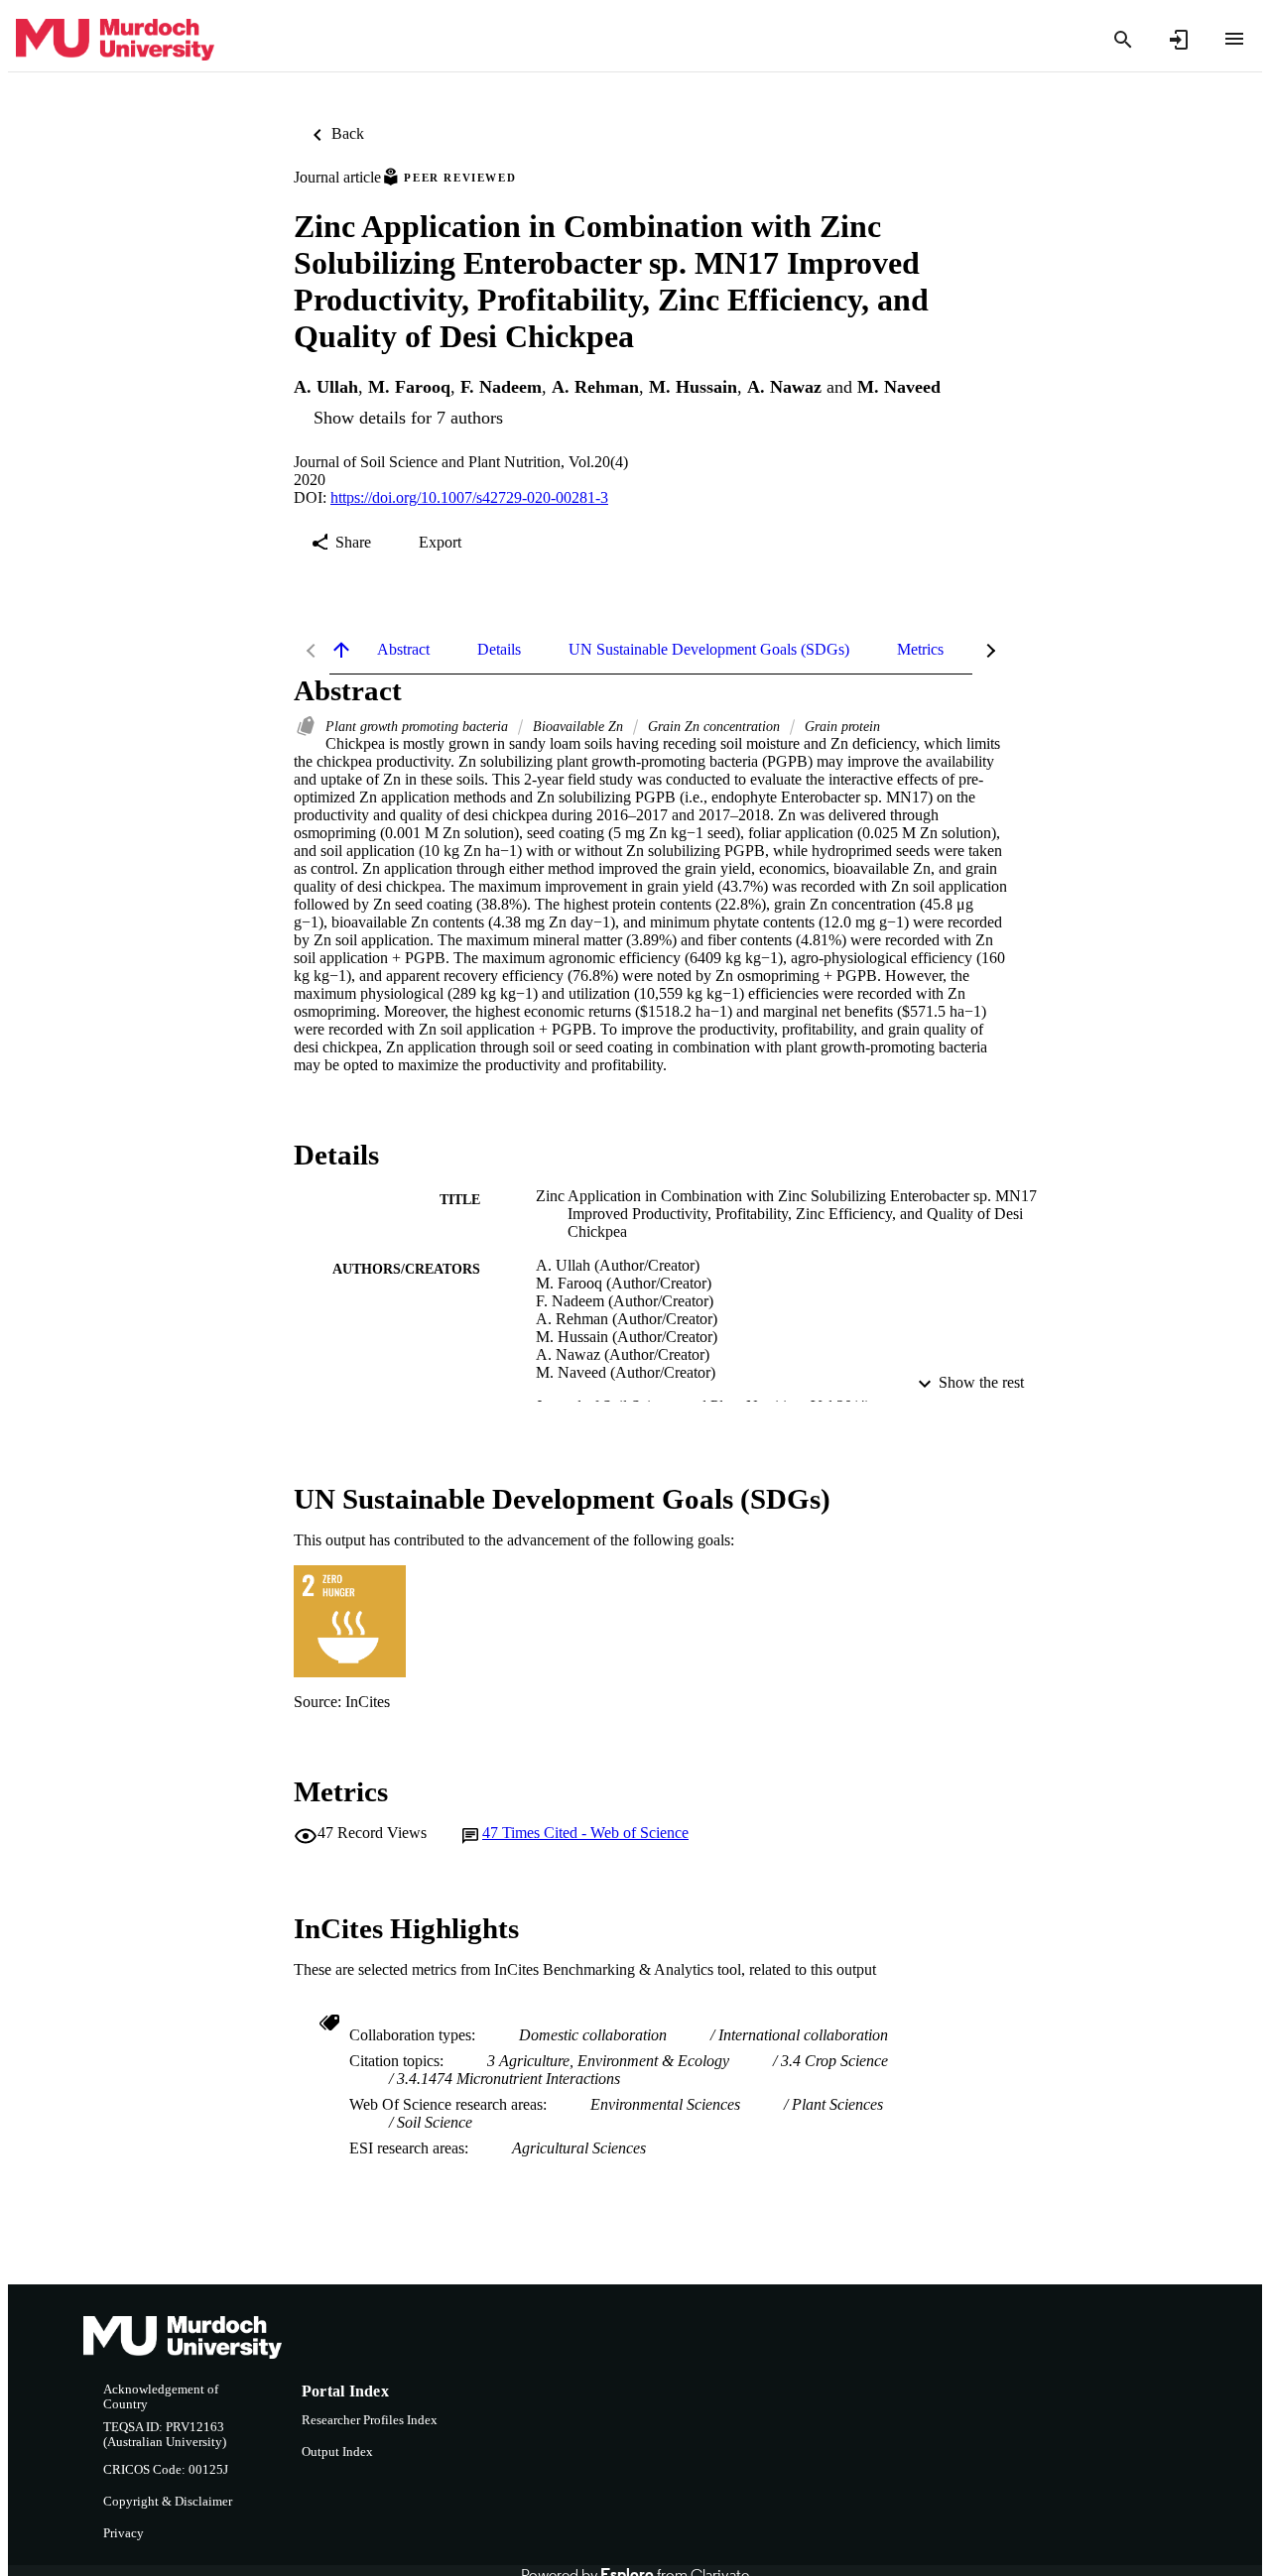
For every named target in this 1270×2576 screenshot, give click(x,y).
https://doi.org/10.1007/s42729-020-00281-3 (469, 497)
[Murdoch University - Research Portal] (115, 40)
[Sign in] (1179, 40)
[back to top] (341, 650)
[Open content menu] (1234, 39)
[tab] (403, 650)
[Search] (1123, 40)
